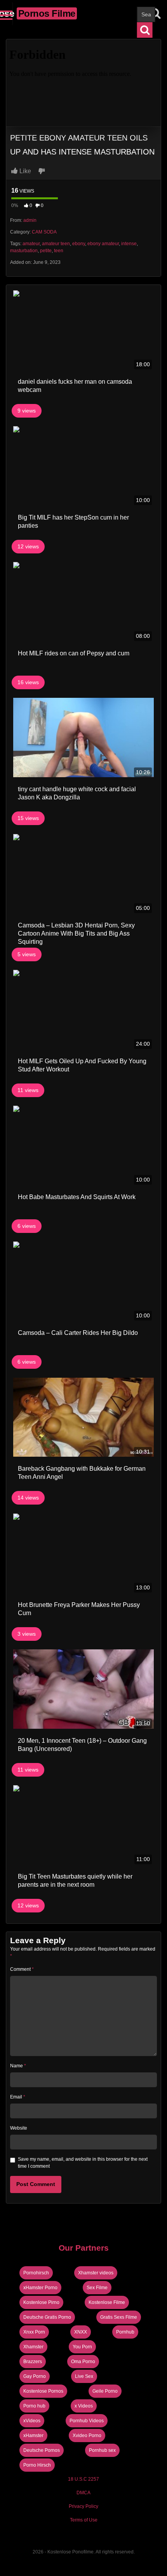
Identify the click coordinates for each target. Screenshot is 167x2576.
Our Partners (84, 2248)
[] (145, 30)
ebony (79, 244)
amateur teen (56, 244)
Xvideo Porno (87, 2436)
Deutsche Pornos (42, 2450)
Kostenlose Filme (107, 2302)
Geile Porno (105, 2391)
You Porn (82, 2347)
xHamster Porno (40, 2288)
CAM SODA (44, 232)
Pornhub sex (102, 2450)
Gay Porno (35, 2376)
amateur (31, 244)
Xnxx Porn (34, 2332)
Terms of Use (84, 2520)
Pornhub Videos (87, 2421)
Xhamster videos (96, 2273)
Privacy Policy (83, 2506)
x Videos (84, 2406)
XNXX (81, 2332)
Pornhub (125, 2332)
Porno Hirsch (37, 2465)
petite (46, 251)
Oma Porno (83, 2362)
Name (18, 2066)
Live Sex (84, 2376)
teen (59, 251)
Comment (22, 1969)
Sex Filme (97, 2288)
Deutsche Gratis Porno (47, 2317)
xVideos (32, 2421)
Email (18, 2097)
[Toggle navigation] (6, 14)
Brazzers (33, 2362)
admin (30, 220)
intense (129, 244)
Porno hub (34, 2406)
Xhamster (33, 2347)
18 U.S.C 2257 (83, 2479)
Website (19, 2128)
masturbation (24, 251)
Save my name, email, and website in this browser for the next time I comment (83, 2163)
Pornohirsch (36, 2273)
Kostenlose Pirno (41, 2302)
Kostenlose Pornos (43, 2391)
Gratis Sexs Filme (119, 2317)
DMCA (83, 2493)
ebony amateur (103, 244)
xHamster (33, 2436)
